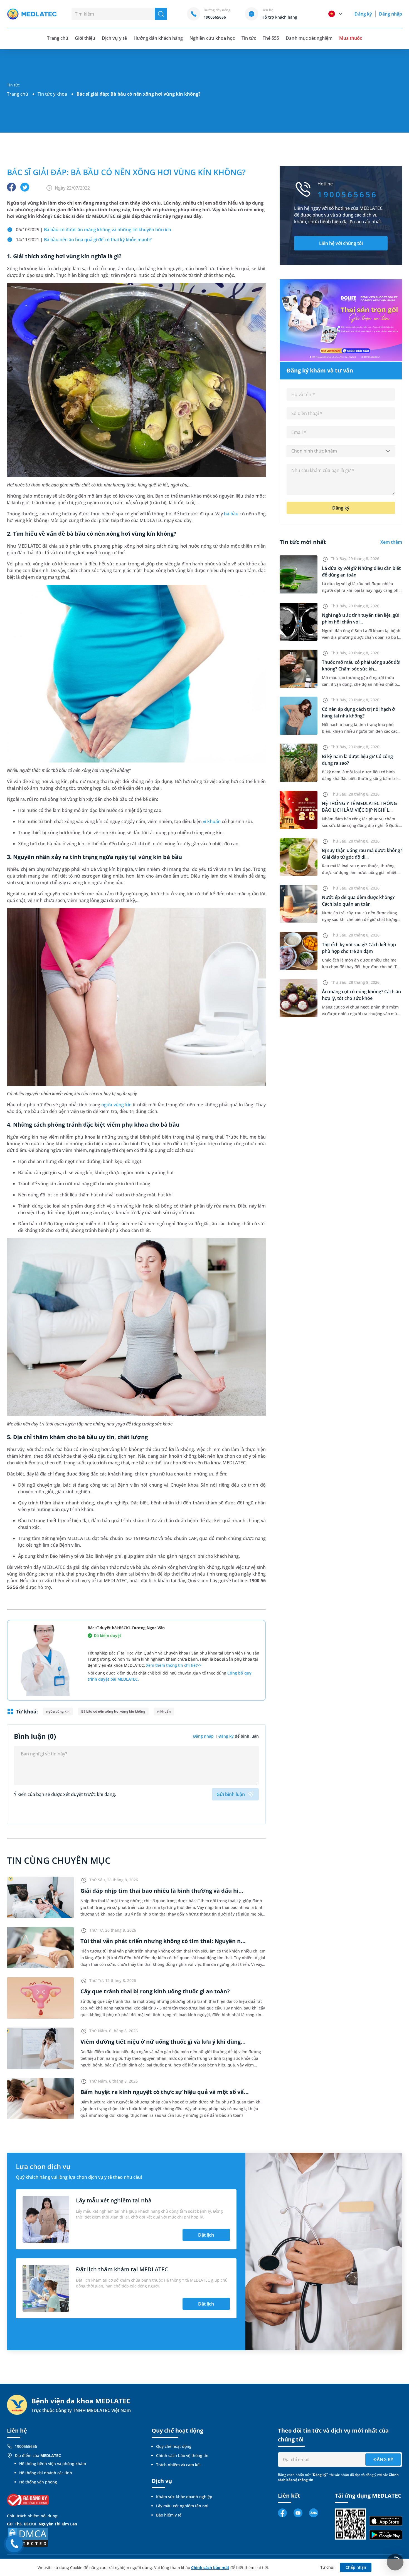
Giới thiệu (85, 38)
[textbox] (341, 451)
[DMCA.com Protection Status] (28, 2537)
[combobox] (341, 451)
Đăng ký (363, 14)
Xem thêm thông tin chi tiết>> (174, 1665)
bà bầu (231, 514)
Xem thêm (391, 542)
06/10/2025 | (93, 230)
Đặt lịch (206, 2235)
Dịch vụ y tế (114, 38)
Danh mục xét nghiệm (309, 38)
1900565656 (26, 2446)
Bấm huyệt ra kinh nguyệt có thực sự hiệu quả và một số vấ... (165, 2092)
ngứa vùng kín (116, 1105)
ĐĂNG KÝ (383, 2460)
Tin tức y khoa (52, 94)
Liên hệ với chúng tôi (341, 243)
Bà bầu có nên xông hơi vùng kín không (113, 1711)
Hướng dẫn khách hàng (158, 38)
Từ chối (327, 2567)
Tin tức (249, 38)
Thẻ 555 (271, 38)
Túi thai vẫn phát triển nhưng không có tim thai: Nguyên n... (163, 1941)
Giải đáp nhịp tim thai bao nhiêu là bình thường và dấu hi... (162, 1891)
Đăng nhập (390, 14)
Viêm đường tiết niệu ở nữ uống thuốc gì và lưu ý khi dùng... (163, 2042)
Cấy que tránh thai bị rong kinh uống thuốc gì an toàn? (155, 1991)
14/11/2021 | (84, 240)
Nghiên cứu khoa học (212, 38)
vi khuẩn (212, 821)
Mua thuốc (351, 38)
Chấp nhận (356, 2567)
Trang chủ (18, 94)
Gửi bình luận (231, 1794)
